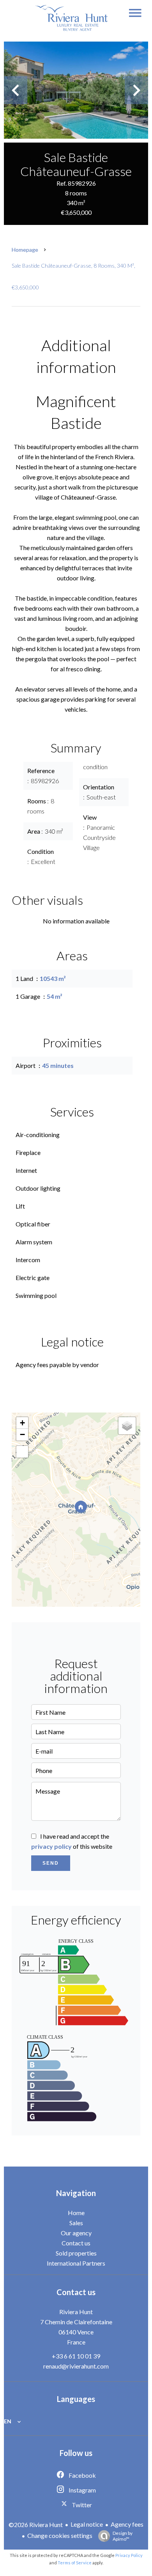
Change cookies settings (60, 2535)
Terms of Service (75, 2563)
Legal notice (87, 2524)
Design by (123, 2536)
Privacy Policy (129, 2555)
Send (51, 1863)
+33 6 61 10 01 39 (76, 2356)
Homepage (25, 250)
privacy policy (51, 1846)
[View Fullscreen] (22, 1452)
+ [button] (22, 1423)
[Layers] (127, 1426)
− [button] (22, 1434)
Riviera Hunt (76, 2312)
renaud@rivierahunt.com (76, 2366)
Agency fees (127, 2524)
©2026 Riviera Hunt (36, 2525)
